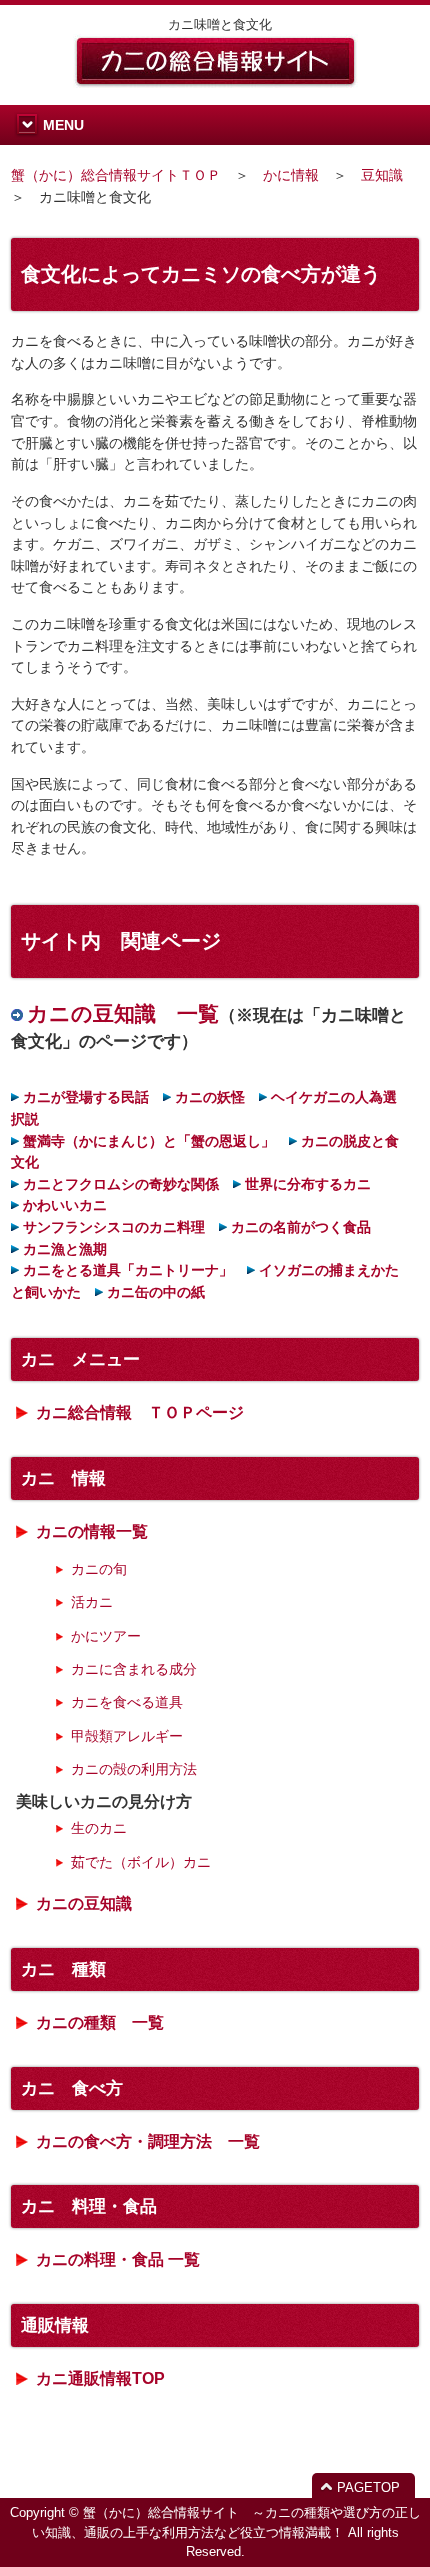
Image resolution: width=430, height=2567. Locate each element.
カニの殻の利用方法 (134, 1769)
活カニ (92, 1602)
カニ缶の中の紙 (156, 1292)
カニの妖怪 (210, 1097)
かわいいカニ (65, 1205)
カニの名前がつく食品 (301, 1227)
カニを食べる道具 (127, 1702)
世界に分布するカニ (308, 1184)
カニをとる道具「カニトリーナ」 (128, 1270)
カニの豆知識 (84, 1903)
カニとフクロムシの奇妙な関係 (121, 1184)
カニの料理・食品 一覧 (118, 2259)
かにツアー (106, 1636)
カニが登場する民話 (86, 1097)
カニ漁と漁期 (65, 1249)
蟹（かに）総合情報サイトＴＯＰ (116, 175)
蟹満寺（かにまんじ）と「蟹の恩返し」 (149, 1141)
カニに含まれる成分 (134, 1669)
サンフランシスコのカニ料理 (114, 1227)
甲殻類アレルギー (127, 1736)
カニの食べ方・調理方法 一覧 (148, 2141)
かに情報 (291, 175)
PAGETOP (368, 2487)
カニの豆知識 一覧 (123, 1013)
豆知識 (382, 175)
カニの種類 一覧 (100, 2022)
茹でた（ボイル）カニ (141, 1862)
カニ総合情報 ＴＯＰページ (140, 1412)
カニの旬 (99, 1569)
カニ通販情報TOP (100, 2378)
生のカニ (99, 1828)
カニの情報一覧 (92, 1531)
